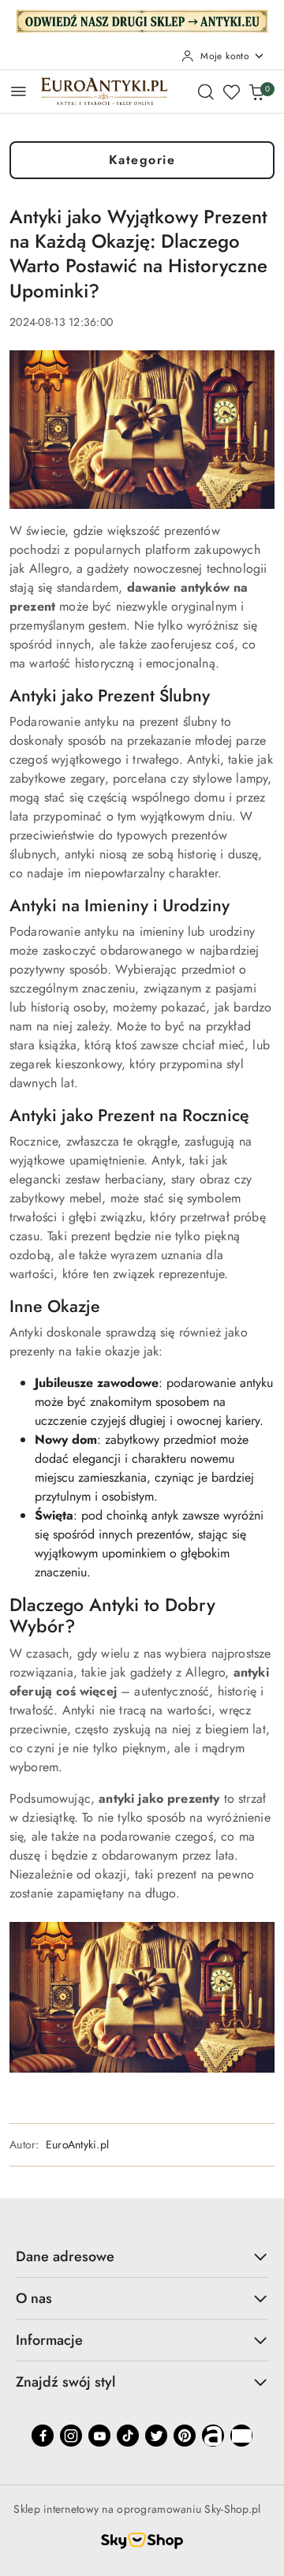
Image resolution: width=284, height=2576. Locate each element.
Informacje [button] (49, 2340)
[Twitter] (156, 2436)
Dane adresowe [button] (65, 2256)
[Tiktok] (128, 2436)
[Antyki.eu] (142, 20)
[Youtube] (99, 2436)
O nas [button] (34, 2298)
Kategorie (142, 160)
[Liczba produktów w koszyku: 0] (256, 92)
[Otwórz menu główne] (19, 91)
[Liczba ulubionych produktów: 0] (231, 92)
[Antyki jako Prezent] (142, 1996)
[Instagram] (71, 2436)
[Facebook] (43, 2436)
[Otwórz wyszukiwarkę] (206, 92)
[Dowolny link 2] (241, 2436)
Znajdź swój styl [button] (65, 2382)
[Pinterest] (185, 2436)
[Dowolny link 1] (213, 2436)
